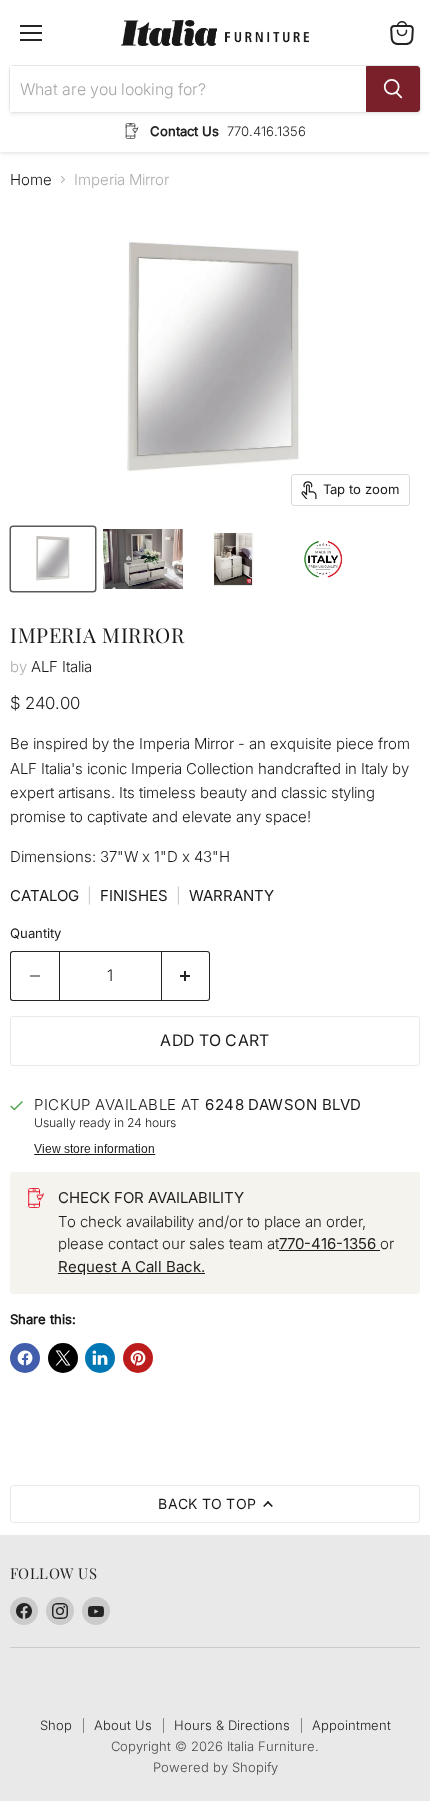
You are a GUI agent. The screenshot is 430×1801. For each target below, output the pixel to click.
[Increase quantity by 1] (186, 976)
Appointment (351, 1725)
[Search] (393, 89)
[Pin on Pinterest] (138, 1358)
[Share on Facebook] (25, 1358)
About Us (123, 1725)
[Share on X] (63, 1358)
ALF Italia (61, 666)
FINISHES (134, 895)
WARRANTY (231, 895)
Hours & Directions (232, 1725)
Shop (56, 1725)
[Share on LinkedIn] (100, 1358)
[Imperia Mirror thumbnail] (53, 559)
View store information (94, 1149)
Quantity (35, 933)
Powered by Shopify (215, 1767)
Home (31, 179)
